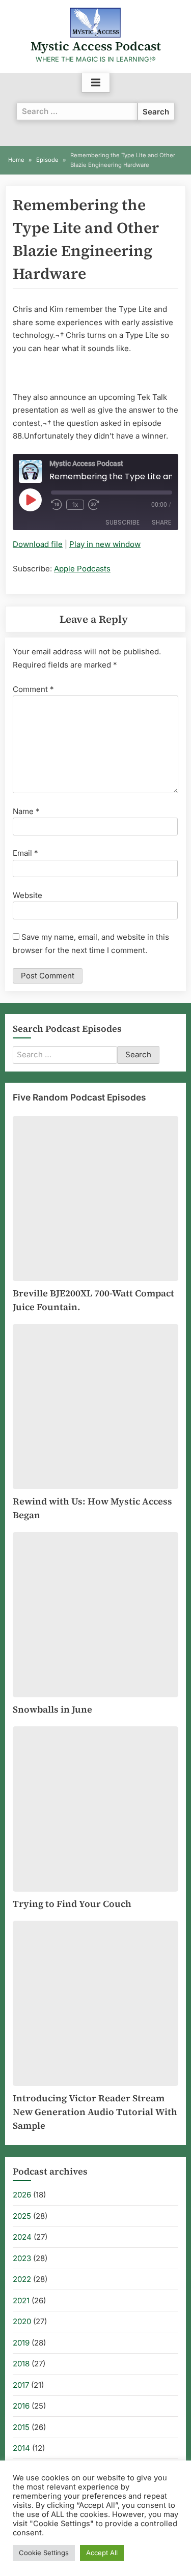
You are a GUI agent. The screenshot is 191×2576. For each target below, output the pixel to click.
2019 (21, 2343)
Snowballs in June (52, 1709)
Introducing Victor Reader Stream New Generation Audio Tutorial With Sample (95, 2112)
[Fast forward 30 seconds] (96, 505)
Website (28, 895)
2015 (21, 2427)
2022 (22, 2279)
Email (25, 853)
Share (161, 522)
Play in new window (105, 544)
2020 (22, 2321)
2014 (21, 2448)
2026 (22, 2195)
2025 (22, 2216)
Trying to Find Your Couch (72, 1904)
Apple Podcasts (82, 569)
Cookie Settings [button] (44, 2553)
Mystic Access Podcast (96, 46)
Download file (38, 544)
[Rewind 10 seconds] (57, 505)
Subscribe (122, 522)
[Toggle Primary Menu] (96, 83)
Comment (33, 689)
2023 (22, 2258)
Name (26, 811)
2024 (22, 2237)
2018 (21, 2364)
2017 (21, 2385)
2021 (21, 2300)
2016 (21, 2406)
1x (75, 504)
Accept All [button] (102, 2553)
